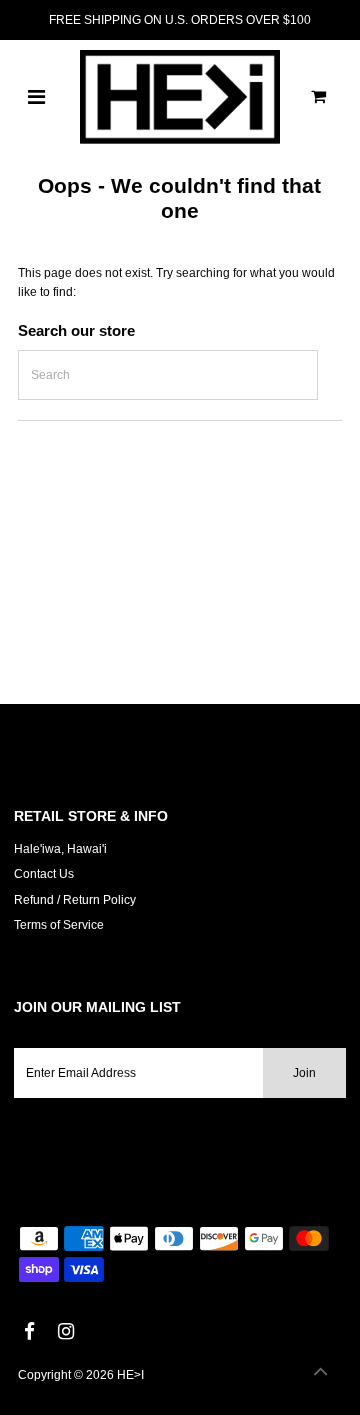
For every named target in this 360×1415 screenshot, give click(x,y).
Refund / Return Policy (75, 900)
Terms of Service (59, 925)
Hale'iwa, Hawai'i (60, 849)
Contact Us (44, 874)
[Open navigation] (36, 97)
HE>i (130, 1375)
